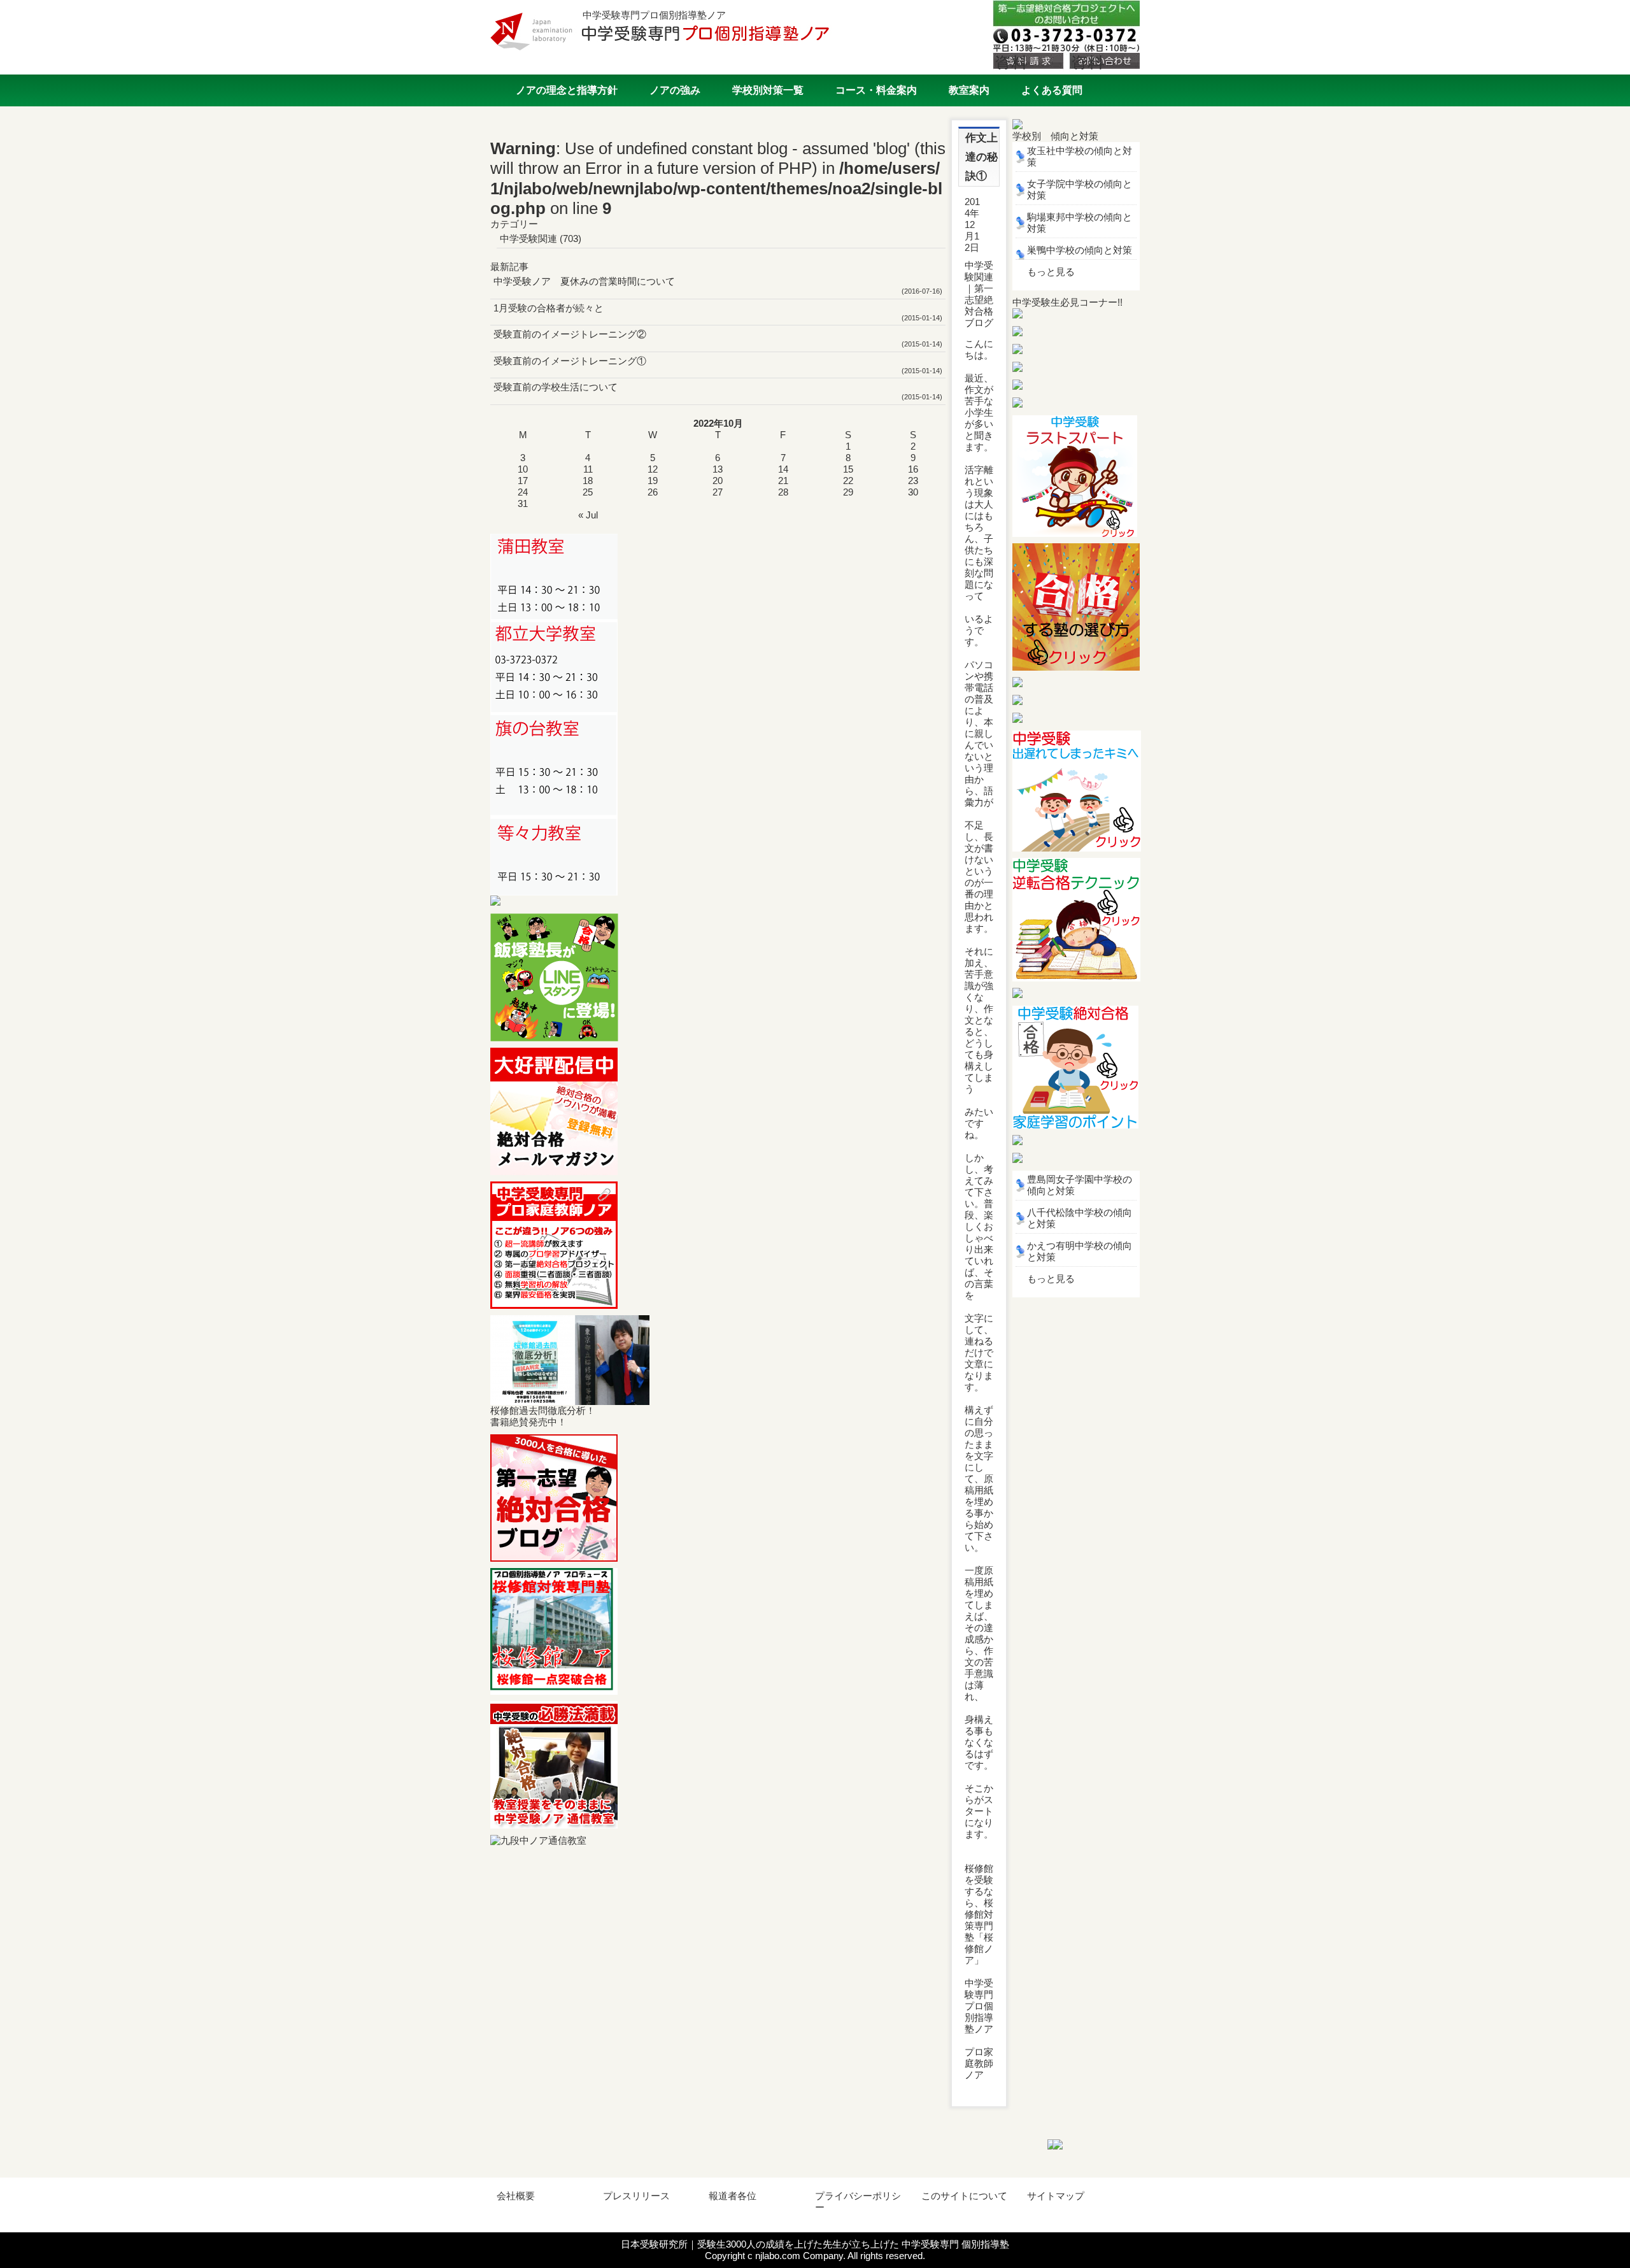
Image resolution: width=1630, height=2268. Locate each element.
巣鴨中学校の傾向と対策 (1080, 250)
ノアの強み (675, 90)
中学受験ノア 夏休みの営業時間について (584, 281)
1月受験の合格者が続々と (549, 308)
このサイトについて (964, 2196)
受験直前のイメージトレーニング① (570, 361)
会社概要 (516, 2196)
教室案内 (969, 90)
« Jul (588, 515)
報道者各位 (733, 2196)
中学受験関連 (528, 239)
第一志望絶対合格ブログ (979, 305)
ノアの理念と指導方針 (567, 90)
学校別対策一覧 (768, 90)
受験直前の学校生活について (556, 387)
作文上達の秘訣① (982, 157)
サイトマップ (1056, 2196)
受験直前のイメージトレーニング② (570, 334)
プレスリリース (636, 2196)
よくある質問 (1052, 90)
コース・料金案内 (876, 90)
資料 (1011, 61)
